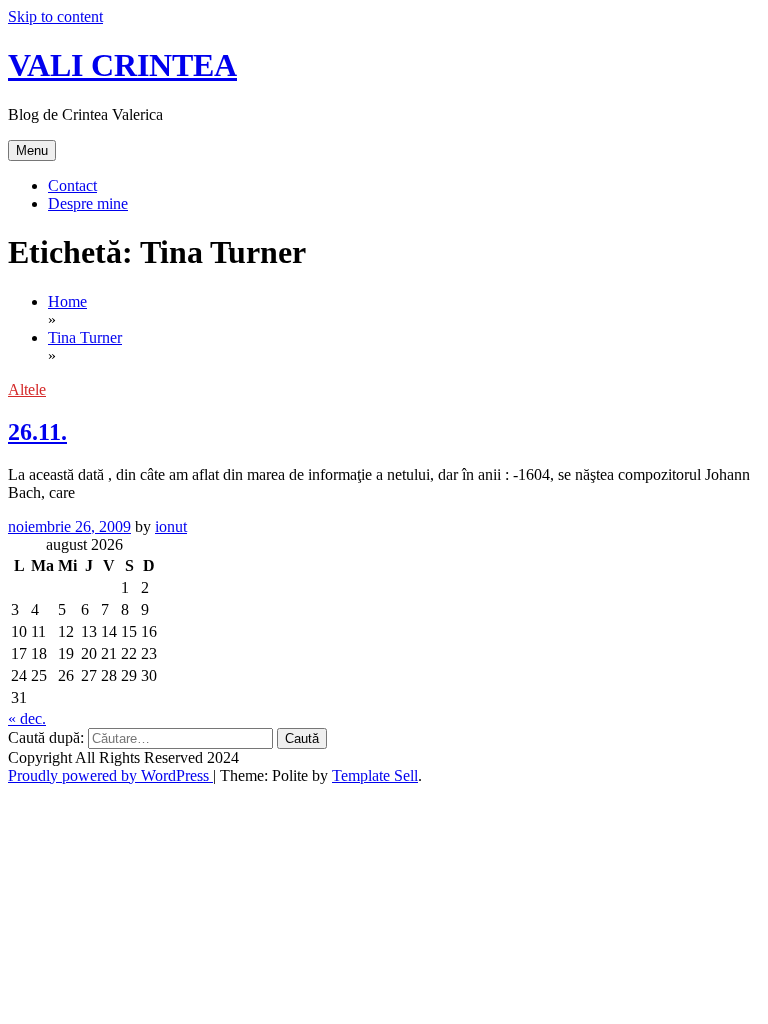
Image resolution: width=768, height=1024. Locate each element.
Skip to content (55, 16)
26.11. (37, 432)
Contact (72, 185)
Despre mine (88, 203)
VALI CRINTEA (122, 65)
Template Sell (375, 775)
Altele (27, 389)
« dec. (27, 718)
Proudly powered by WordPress (110, 775)
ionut (171, 526)
